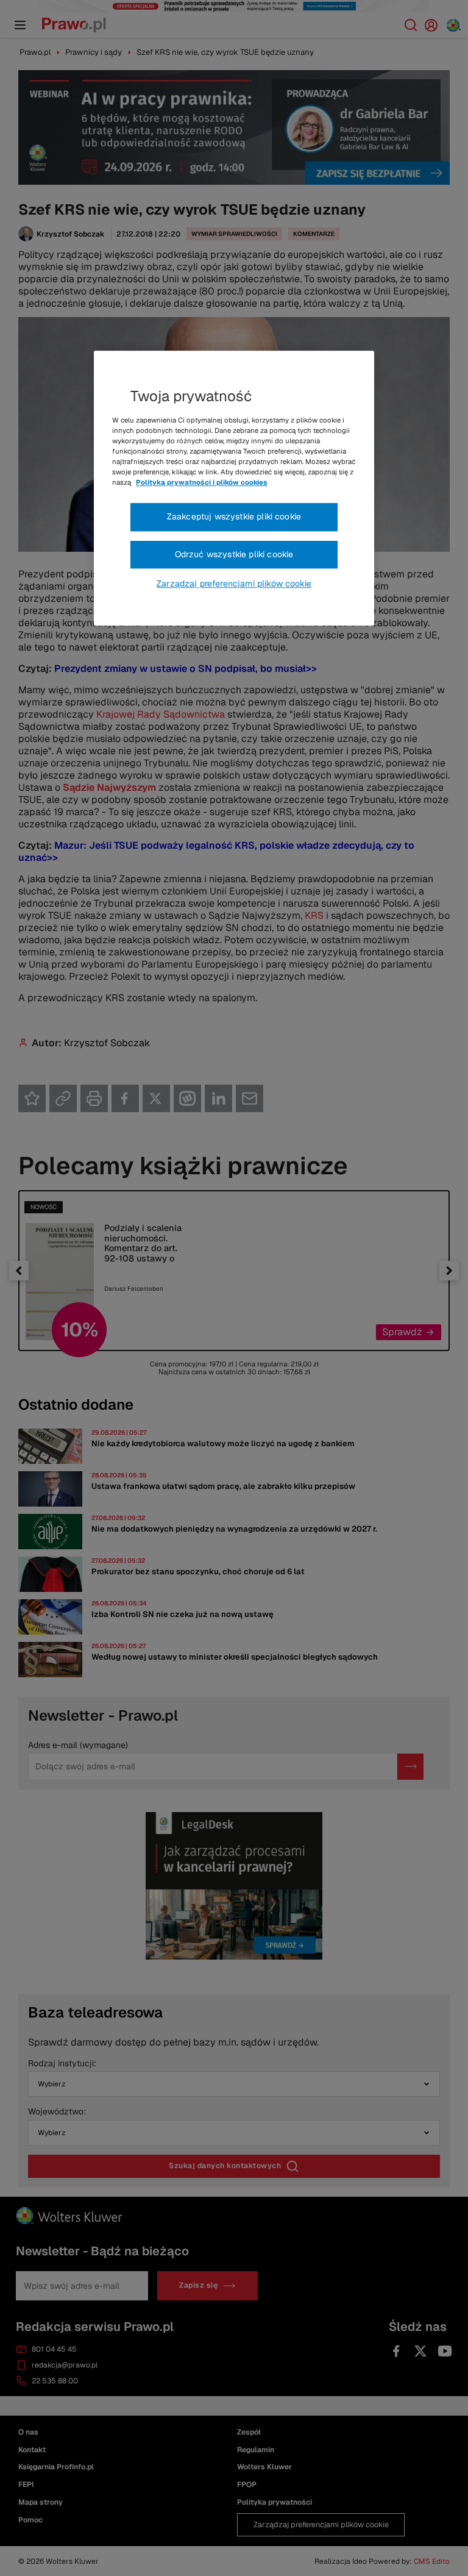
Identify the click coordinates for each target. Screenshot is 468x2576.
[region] (234, 488)
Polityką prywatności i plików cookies (202, 482)
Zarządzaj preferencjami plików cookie (234, 584)
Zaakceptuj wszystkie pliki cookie (234, 516)
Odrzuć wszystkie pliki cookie (234, 554)
